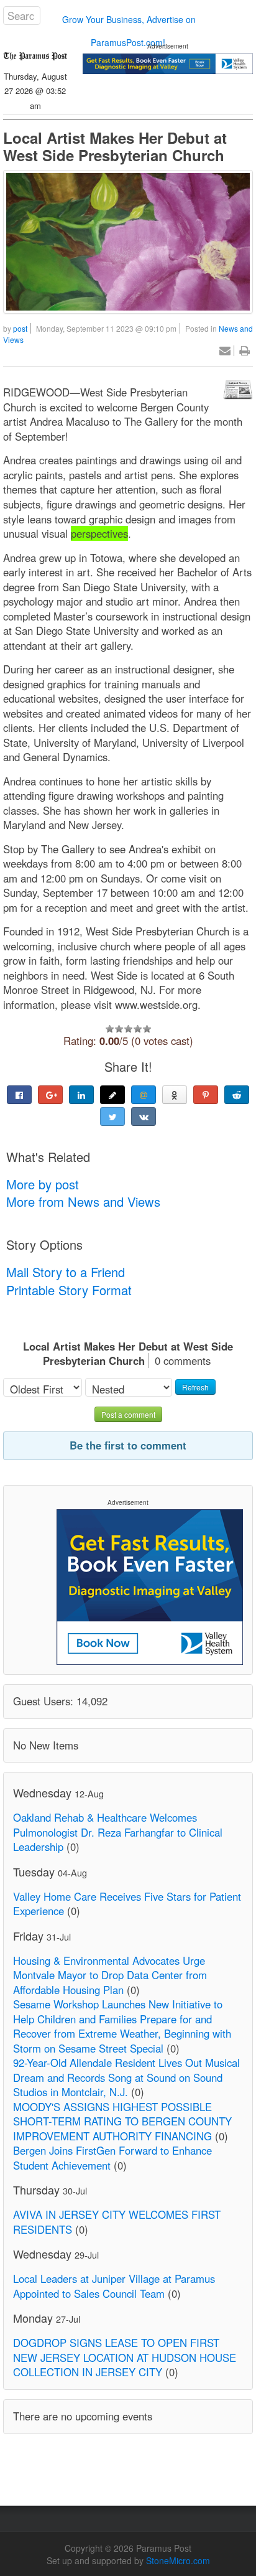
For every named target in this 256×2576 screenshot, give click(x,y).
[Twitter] (112, 1117)
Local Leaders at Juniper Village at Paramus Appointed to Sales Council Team (114, 2286)
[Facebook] (19, 1095)
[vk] (144, 1117)
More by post (43, 1184)
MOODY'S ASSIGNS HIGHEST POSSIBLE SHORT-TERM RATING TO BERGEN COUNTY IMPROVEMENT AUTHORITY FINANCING (122, 2121)
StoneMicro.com (178, 2560)
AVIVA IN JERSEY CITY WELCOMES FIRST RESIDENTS (117, 2222)
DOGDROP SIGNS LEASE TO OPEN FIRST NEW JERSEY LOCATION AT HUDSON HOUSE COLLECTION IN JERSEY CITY (125, 2357)
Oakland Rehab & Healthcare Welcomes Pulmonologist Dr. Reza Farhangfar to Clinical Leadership (118, 1832)
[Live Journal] (112, 1095)
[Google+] (50, 1095)
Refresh (195, 1387)
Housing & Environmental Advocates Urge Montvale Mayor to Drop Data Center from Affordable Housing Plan (110, 1975)
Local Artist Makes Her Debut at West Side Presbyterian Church (115, 146)
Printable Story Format (69, 1290)
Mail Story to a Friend (66, 1272)
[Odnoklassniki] (175, 1095)
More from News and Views (83, 1201)
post (20, 328)
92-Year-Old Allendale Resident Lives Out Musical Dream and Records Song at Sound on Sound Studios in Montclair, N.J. (126, 2077)
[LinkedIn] (81, 1095)
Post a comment (128, 1414)
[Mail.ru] (144, 1095)
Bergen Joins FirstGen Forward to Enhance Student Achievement (112, 2158)
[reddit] (237, 1095)
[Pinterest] (206, 1095)
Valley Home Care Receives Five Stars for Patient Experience (127, 1904)
